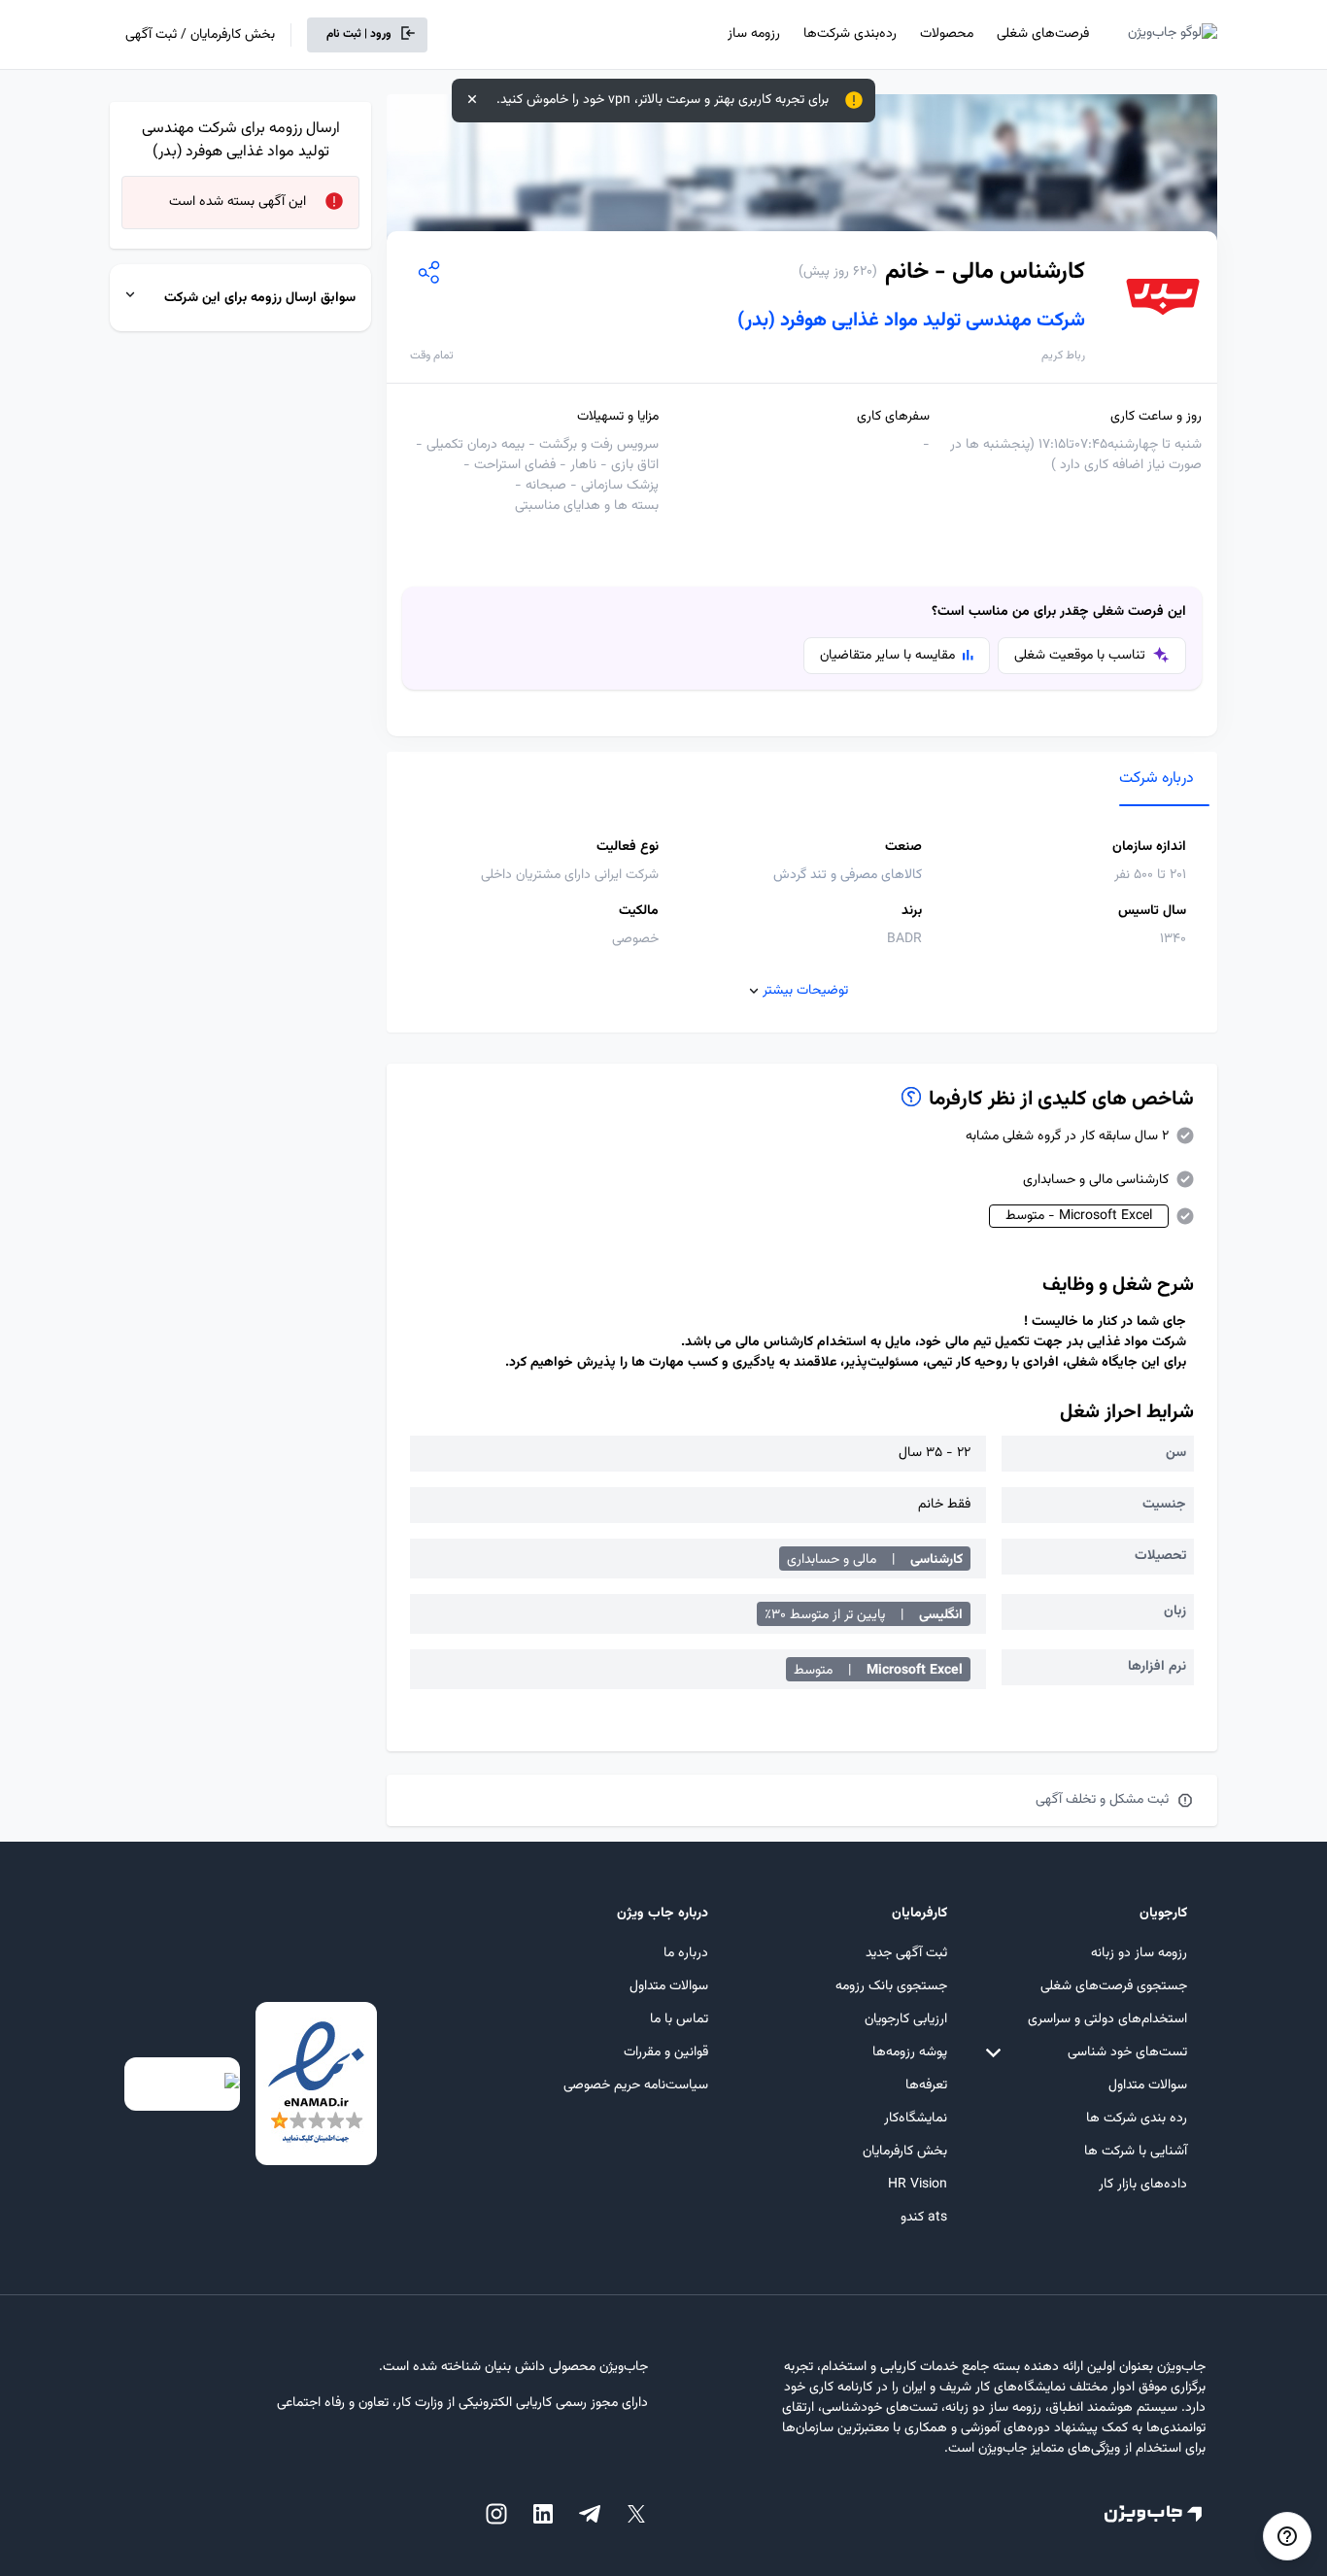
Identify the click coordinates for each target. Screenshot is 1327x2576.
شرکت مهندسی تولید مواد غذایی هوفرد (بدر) (911, 321)
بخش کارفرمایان (905, 2152)
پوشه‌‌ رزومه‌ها (910, 2052)
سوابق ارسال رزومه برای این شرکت (260, 298)
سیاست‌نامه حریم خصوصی (636, 2085)
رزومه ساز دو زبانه (1139, 1953)
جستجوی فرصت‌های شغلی (1114, 1986)
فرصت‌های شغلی (1043, 34)
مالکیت (639, 912)
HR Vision (918, 2185)
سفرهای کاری (893, 417)
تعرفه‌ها (926, 2085)
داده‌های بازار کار (1143, 2185)
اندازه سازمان (1149, 847)
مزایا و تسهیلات (618, 417)
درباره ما (686, 1953)
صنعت (903, 847)
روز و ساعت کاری (1156, 417)
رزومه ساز (754, 34)
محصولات (947, 34)
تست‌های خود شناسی (1127, 2052)
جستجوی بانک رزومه (891, 1986)
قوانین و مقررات (666, 2052)
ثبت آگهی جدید (906, 1953)
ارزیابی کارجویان (906, 2019)
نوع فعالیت (628, 847)
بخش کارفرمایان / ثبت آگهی (200, 35)
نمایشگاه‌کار (916, 2118)
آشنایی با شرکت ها (1136, 2152)
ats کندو (924, 2218)
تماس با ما (679, 2019)
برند (912, 912)
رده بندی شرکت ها (1137, 2118)
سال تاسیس (1152, 912)
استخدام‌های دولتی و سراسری (1107, 2019)
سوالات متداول (1148, 2085)
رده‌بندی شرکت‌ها (850, 34)
